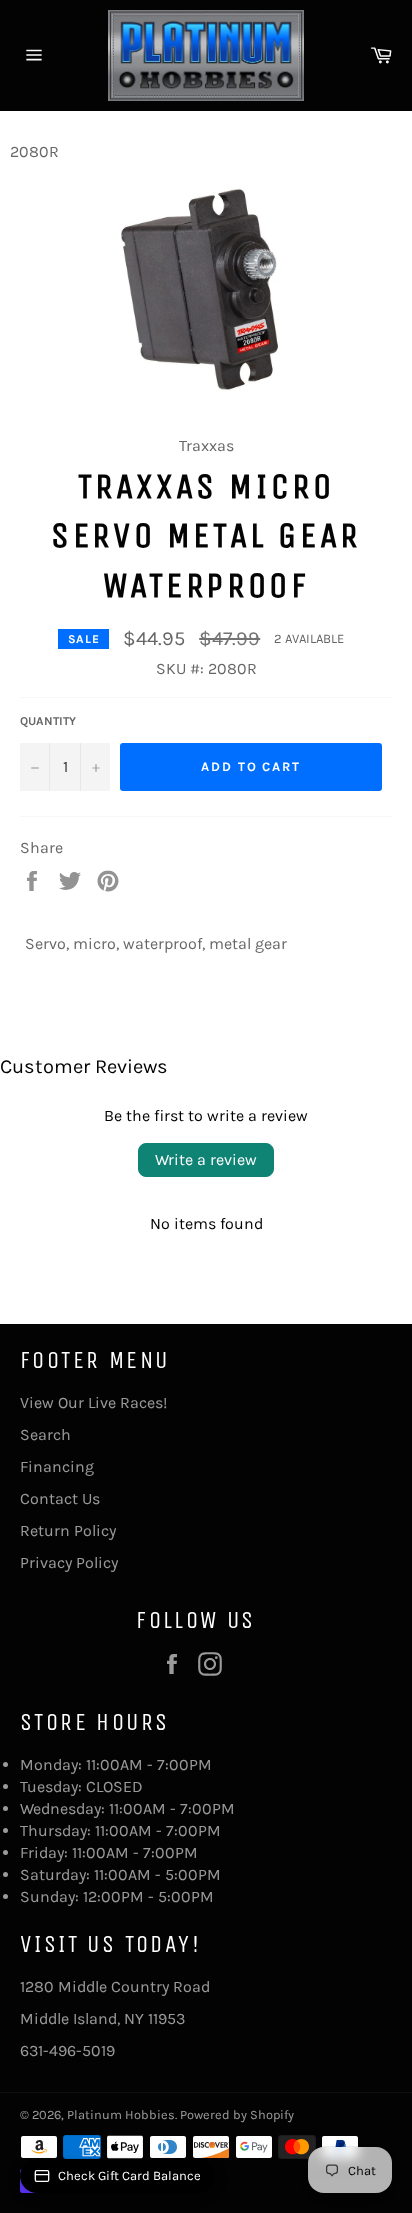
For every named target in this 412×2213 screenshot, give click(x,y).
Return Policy (68, 1530)
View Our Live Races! (93, 1402)
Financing (57, 1466)
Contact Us (60, 1498)
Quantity (48, 721)
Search (45, 1434)
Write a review (206, 1159)
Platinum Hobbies (121, 2114)
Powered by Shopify (237, 2114)
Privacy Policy (69, 1562)
